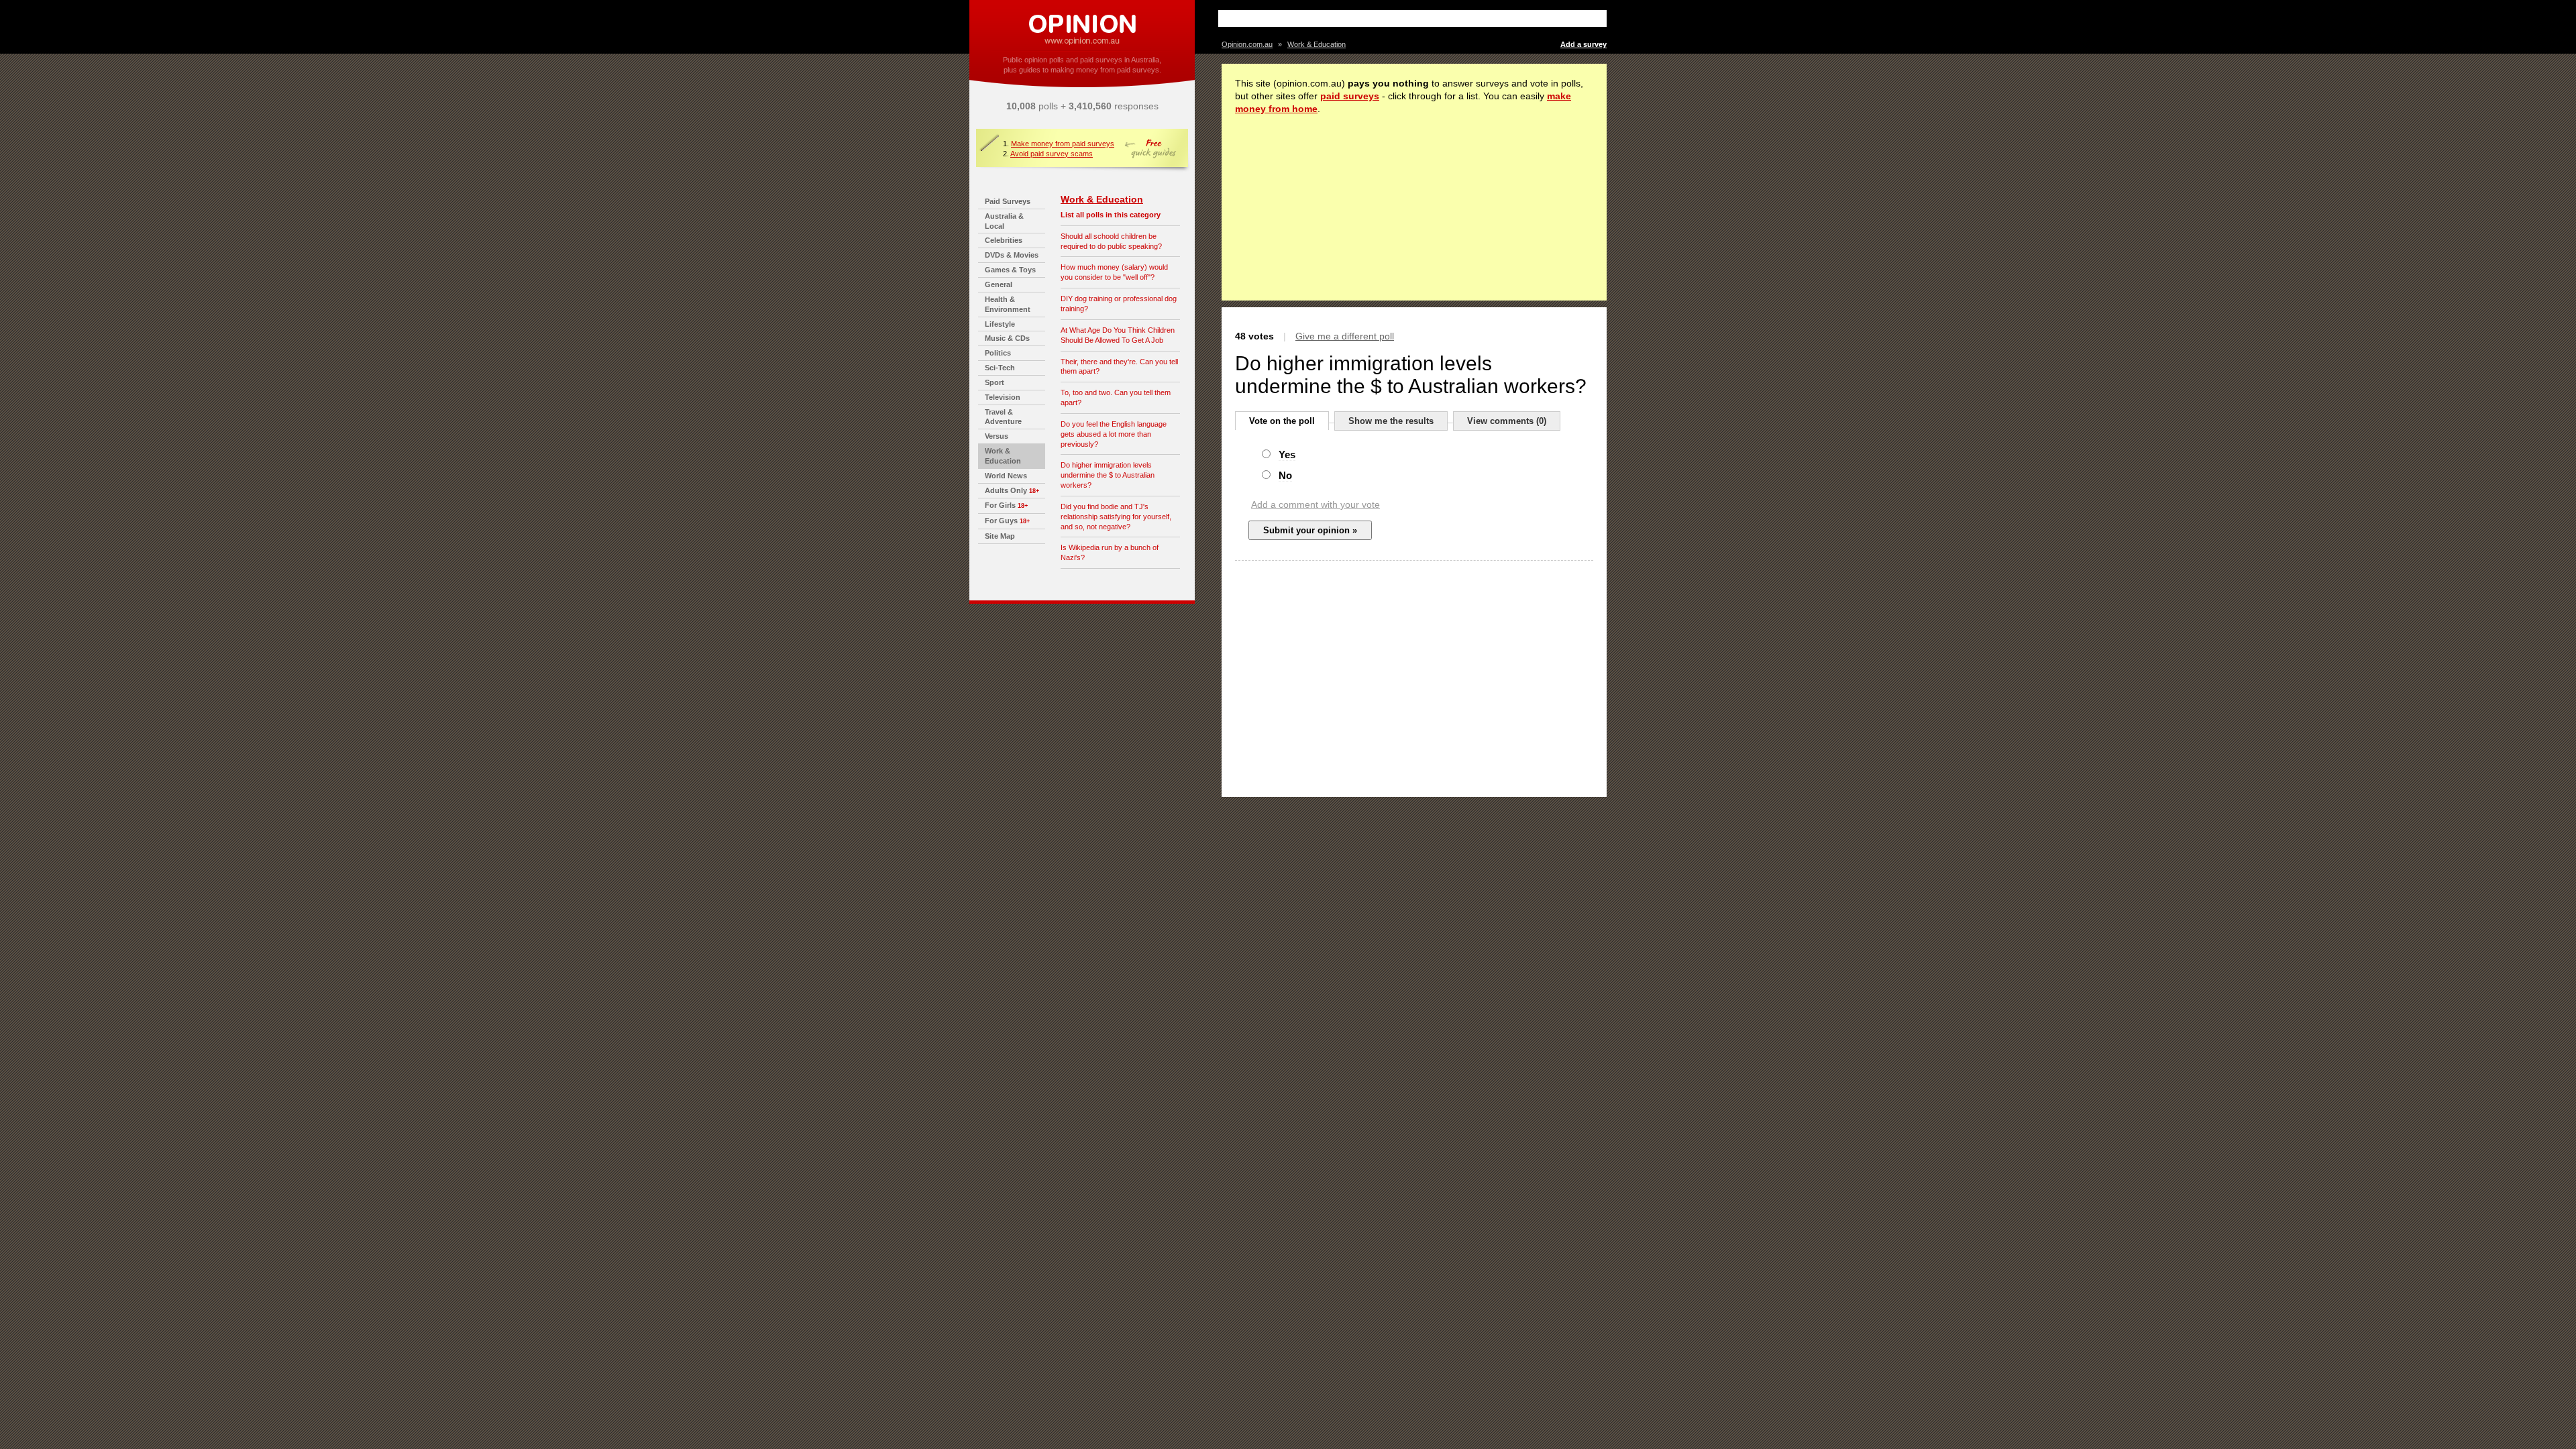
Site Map (1000, 536)
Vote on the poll (1282, 421)
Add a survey (1584, 44)
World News (1006, 476)
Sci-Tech (1000, 368)
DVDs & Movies (1012, 255)
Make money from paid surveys (1063, 144)
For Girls (1000, 505)
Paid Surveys (1008, 201)
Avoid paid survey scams (1052, 154)
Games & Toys (1010, 270)
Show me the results (1391, 421)
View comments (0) (1507, 421)
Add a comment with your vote (1316, 504)
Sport (995, 382)
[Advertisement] (1379, 18)
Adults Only (1006, 490)
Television (1003, 397)
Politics (998, 353)
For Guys (1001, 521)
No (1285, 475)
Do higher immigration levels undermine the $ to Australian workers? (1108, 475)
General (999, 284)
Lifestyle (1000, 324)
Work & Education (1102, 199)
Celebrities (1004, 240)
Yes (1287, 454)
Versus (997, 436)
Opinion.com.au (1247, 44)
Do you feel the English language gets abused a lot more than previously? (1114, 434)
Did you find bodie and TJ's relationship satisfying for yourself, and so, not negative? (1116, 517)
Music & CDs (1007, 338)
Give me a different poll (1345, 336)
